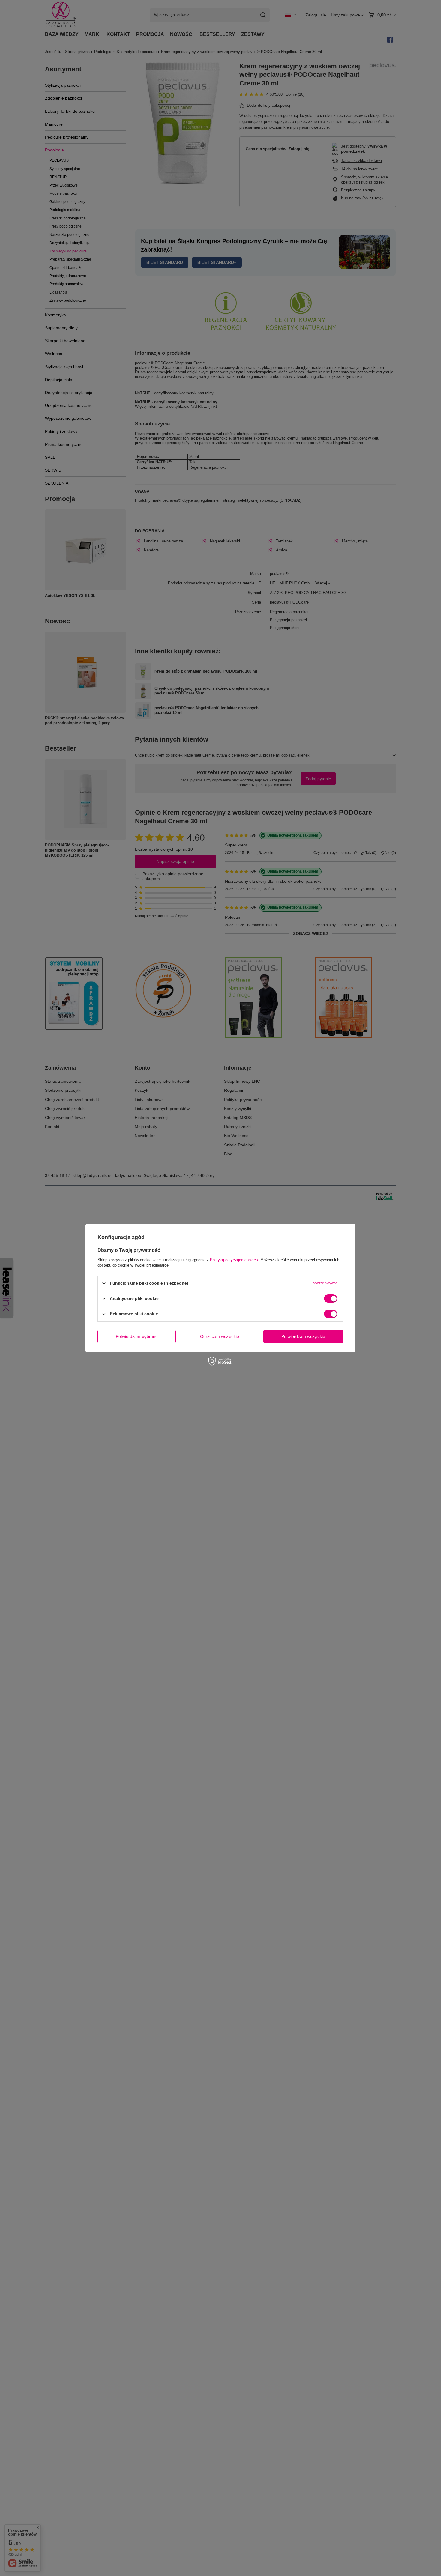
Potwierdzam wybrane (137, 1336)
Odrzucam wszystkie (220, 1336)
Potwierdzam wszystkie (303, 1336)
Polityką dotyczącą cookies (234, 1260)
